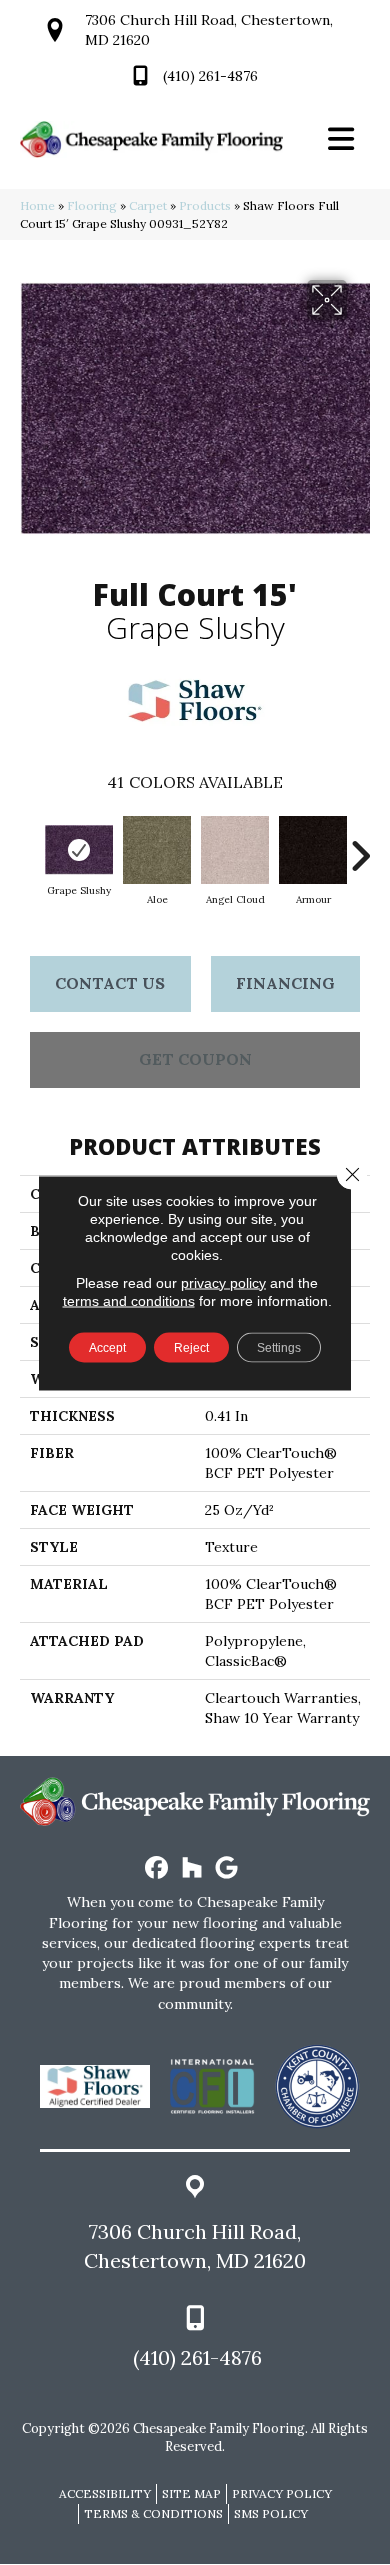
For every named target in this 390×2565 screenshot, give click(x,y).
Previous (30, 846)
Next (360, 846)
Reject (191, 1347)
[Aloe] (157, 850)
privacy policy (223, 1282)
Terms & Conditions (153, 2513)
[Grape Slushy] (79, 850)
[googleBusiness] (227, 1868)
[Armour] (313, 850)
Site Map (191, 2493)
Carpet (148, 205)
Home (37, 205)
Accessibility (105, 2493)
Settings (279, 1347)
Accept (107, 1347)
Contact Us (110, 983)
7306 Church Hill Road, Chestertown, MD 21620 (195, 2246)
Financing (285, 983)
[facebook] (157, 1868)
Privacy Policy (282, 2493)
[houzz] (192, 1868)
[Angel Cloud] (235, 850)
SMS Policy (271, 2513)
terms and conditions (129, 1300)
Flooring (92, 205)
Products (205, 205)
